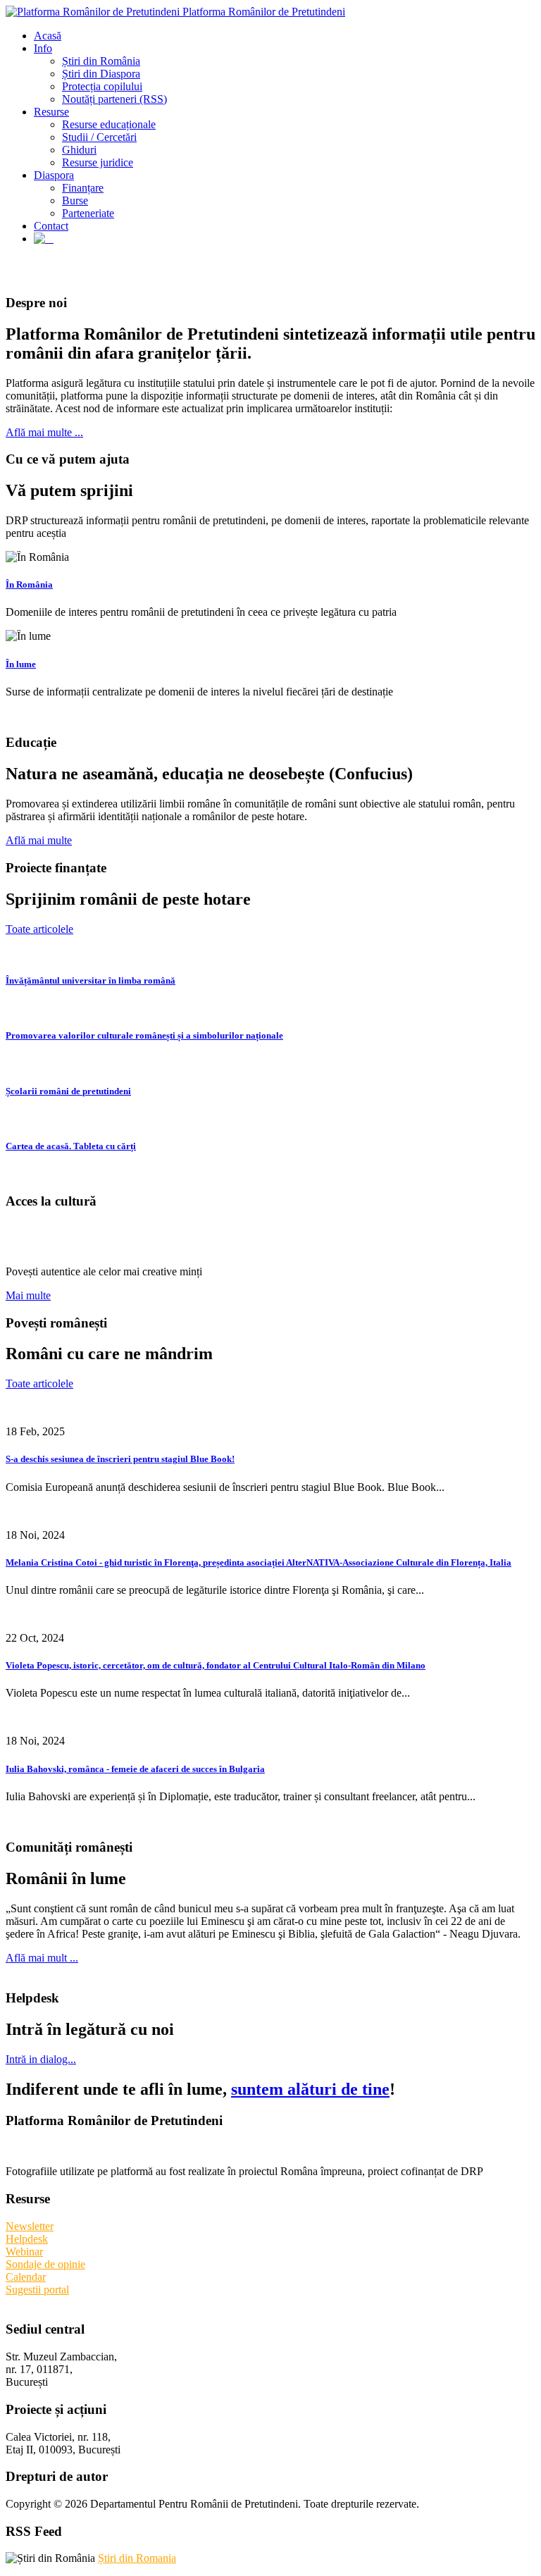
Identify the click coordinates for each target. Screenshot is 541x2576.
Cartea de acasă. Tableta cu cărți (71, 1146)
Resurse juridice (98, 162)
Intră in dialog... (41, 2059)
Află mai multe (39, 840)
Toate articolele (39, 929)
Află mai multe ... (44, 432)
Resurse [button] (51, 112)
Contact (51, 226)
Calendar (26, 2277)
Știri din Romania (137, 2558)
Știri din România (101, 61)
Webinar (24, 2252)
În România (29, 584)
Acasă (48, 36)
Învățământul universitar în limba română (91, 980)
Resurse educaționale (109, 124)
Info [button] (43, 48)
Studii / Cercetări (99, 137)
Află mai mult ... (42, 1958)
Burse (75, 200)
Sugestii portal (37, 2290)
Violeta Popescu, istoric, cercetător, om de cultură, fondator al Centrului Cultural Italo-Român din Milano (216, 1665)
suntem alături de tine (310, 2089)
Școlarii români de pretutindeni (68, 1091)
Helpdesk (27, 2239)
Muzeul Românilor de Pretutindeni (174, 1237)
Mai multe (28, 1295)
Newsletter (30, 2226)
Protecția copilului (102, 86)
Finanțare (83, 188)
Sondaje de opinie (45, 2264)
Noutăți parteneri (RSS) (114, 99)
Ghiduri (79, 150)
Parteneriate (88, 213)
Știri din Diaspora (101, 74)
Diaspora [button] (54, 175)
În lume (21, 664)
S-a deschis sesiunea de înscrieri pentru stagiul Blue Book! (120, 1459)
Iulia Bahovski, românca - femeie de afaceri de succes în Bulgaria (135, 1769)
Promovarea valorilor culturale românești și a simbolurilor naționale (144, 1035)
